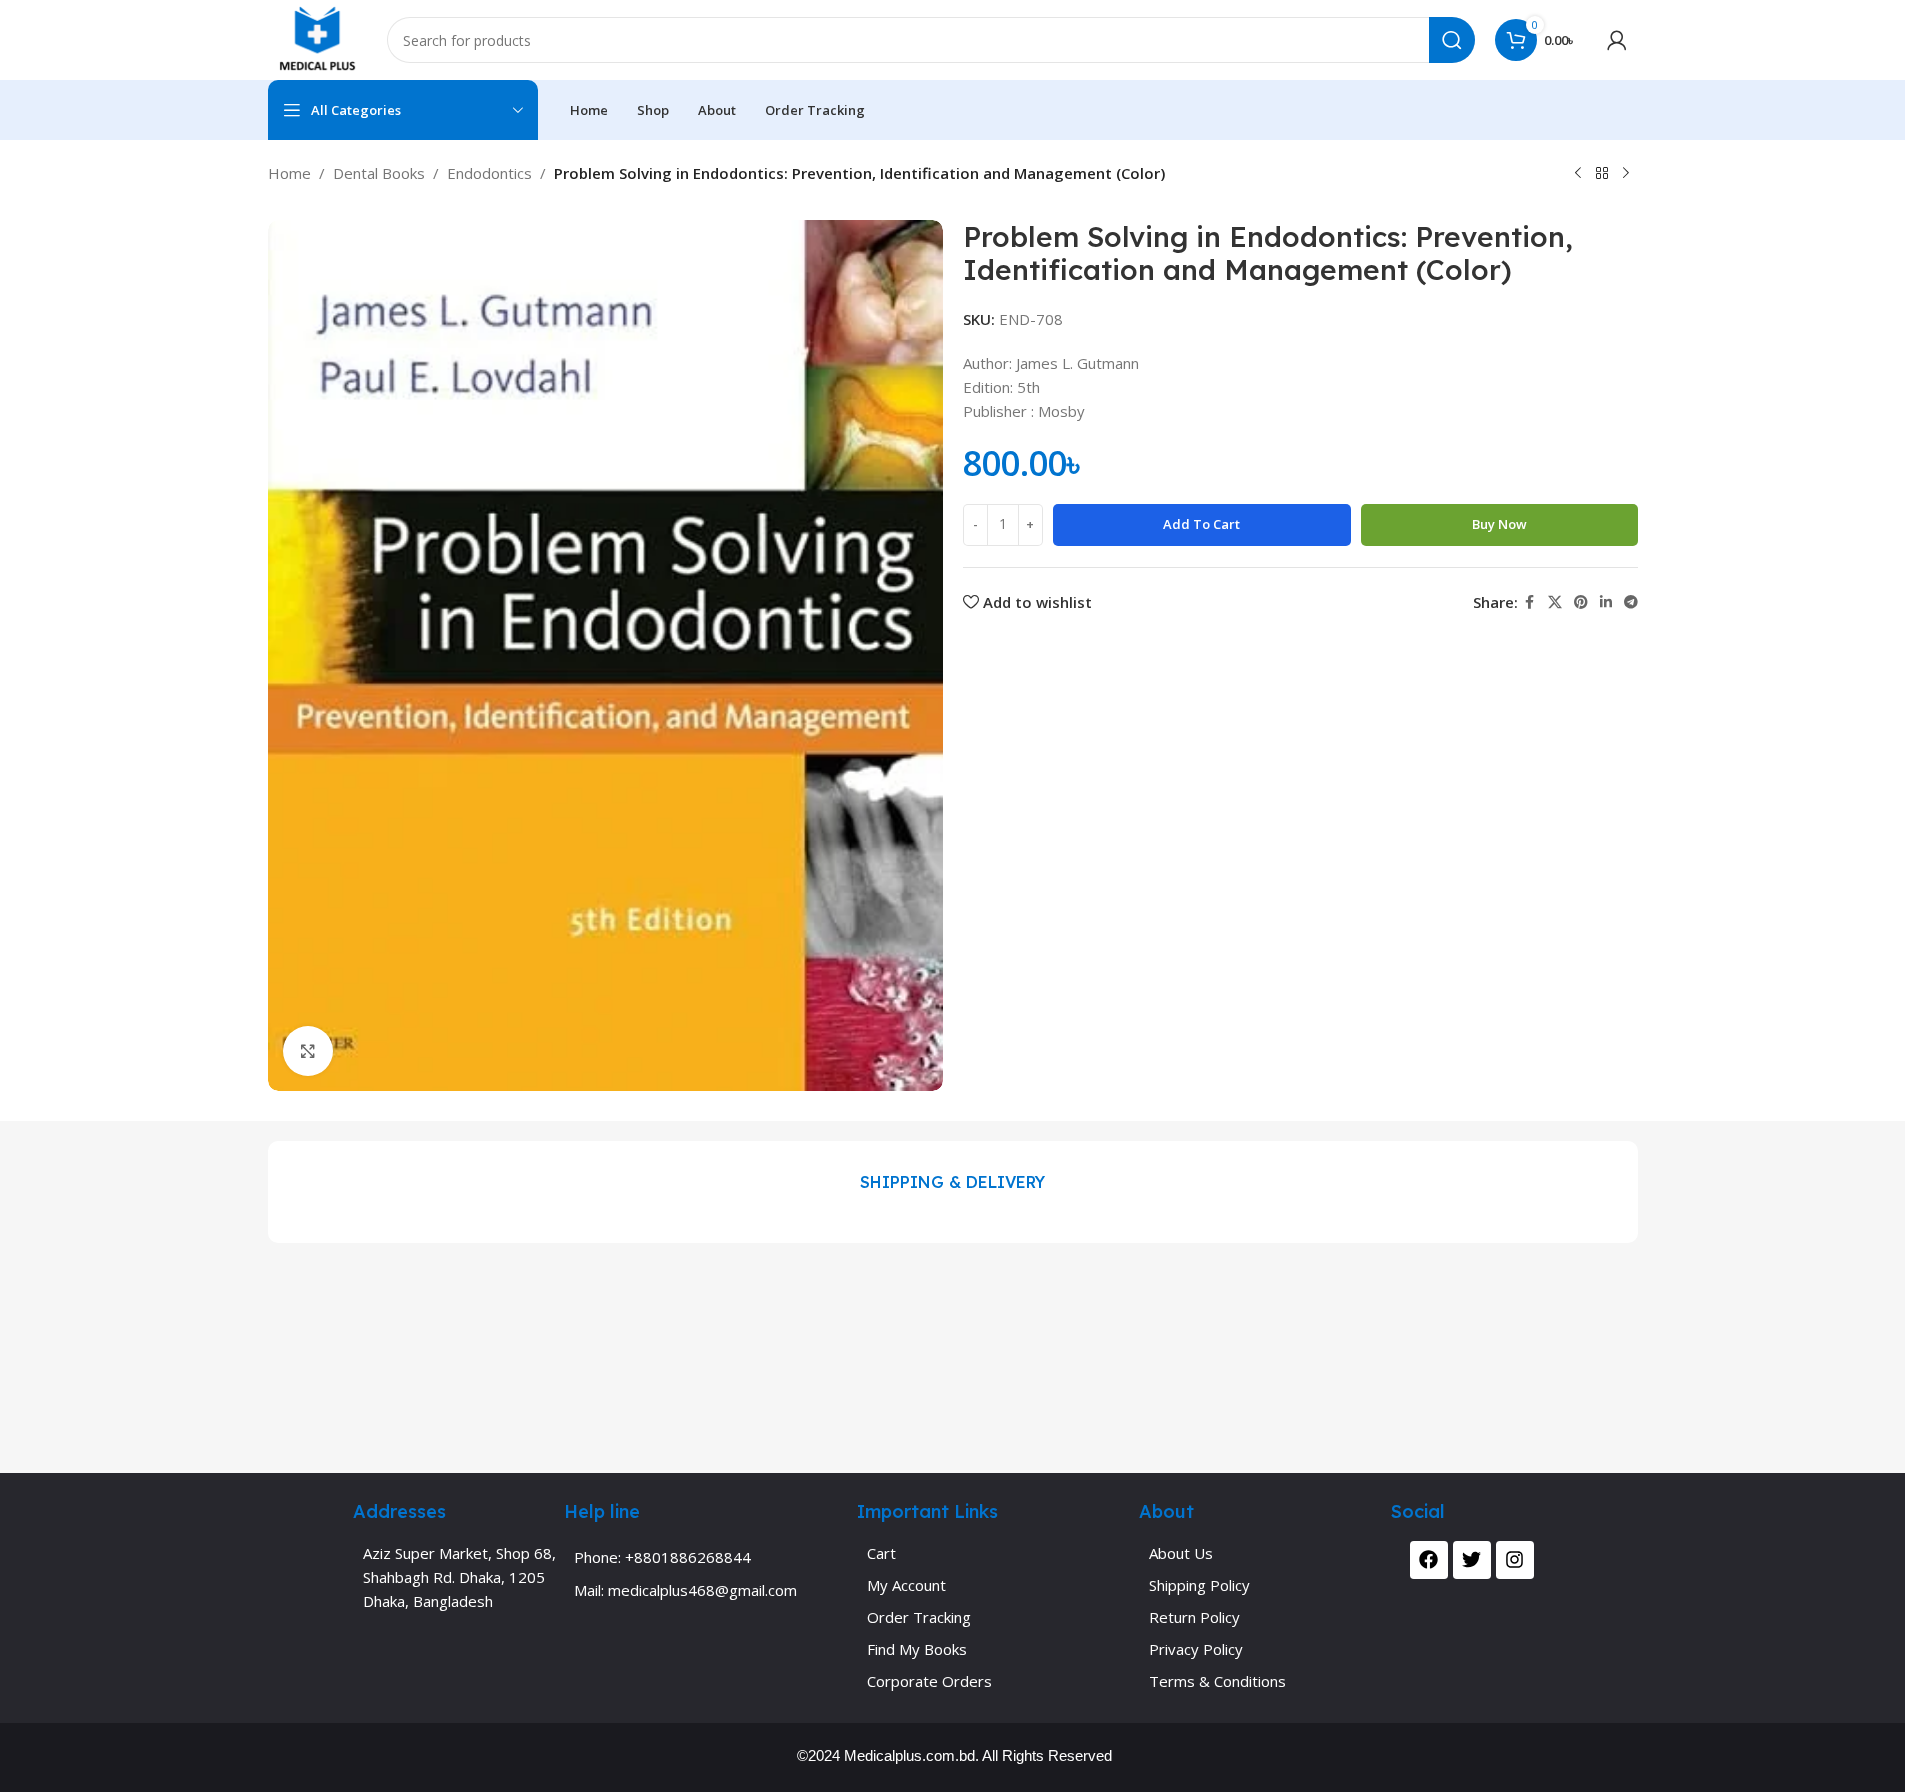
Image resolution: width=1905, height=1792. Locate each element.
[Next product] (1626, 174)
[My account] (1617, 40)
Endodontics (489, 173)
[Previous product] (1578, 174)
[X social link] (1555, 602)
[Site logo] (317, 38)
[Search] (1452, 40)
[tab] (952, 1182)
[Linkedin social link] (1606, 602)
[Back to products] (1602, 174)
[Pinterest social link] (1581, 602)
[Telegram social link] (1631, 602)
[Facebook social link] (1530, 602)
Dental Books (379, 173)
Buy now (1499, 524)
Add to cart (1201, 524)
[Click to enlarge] (308, 1051)
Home (289, 173)
